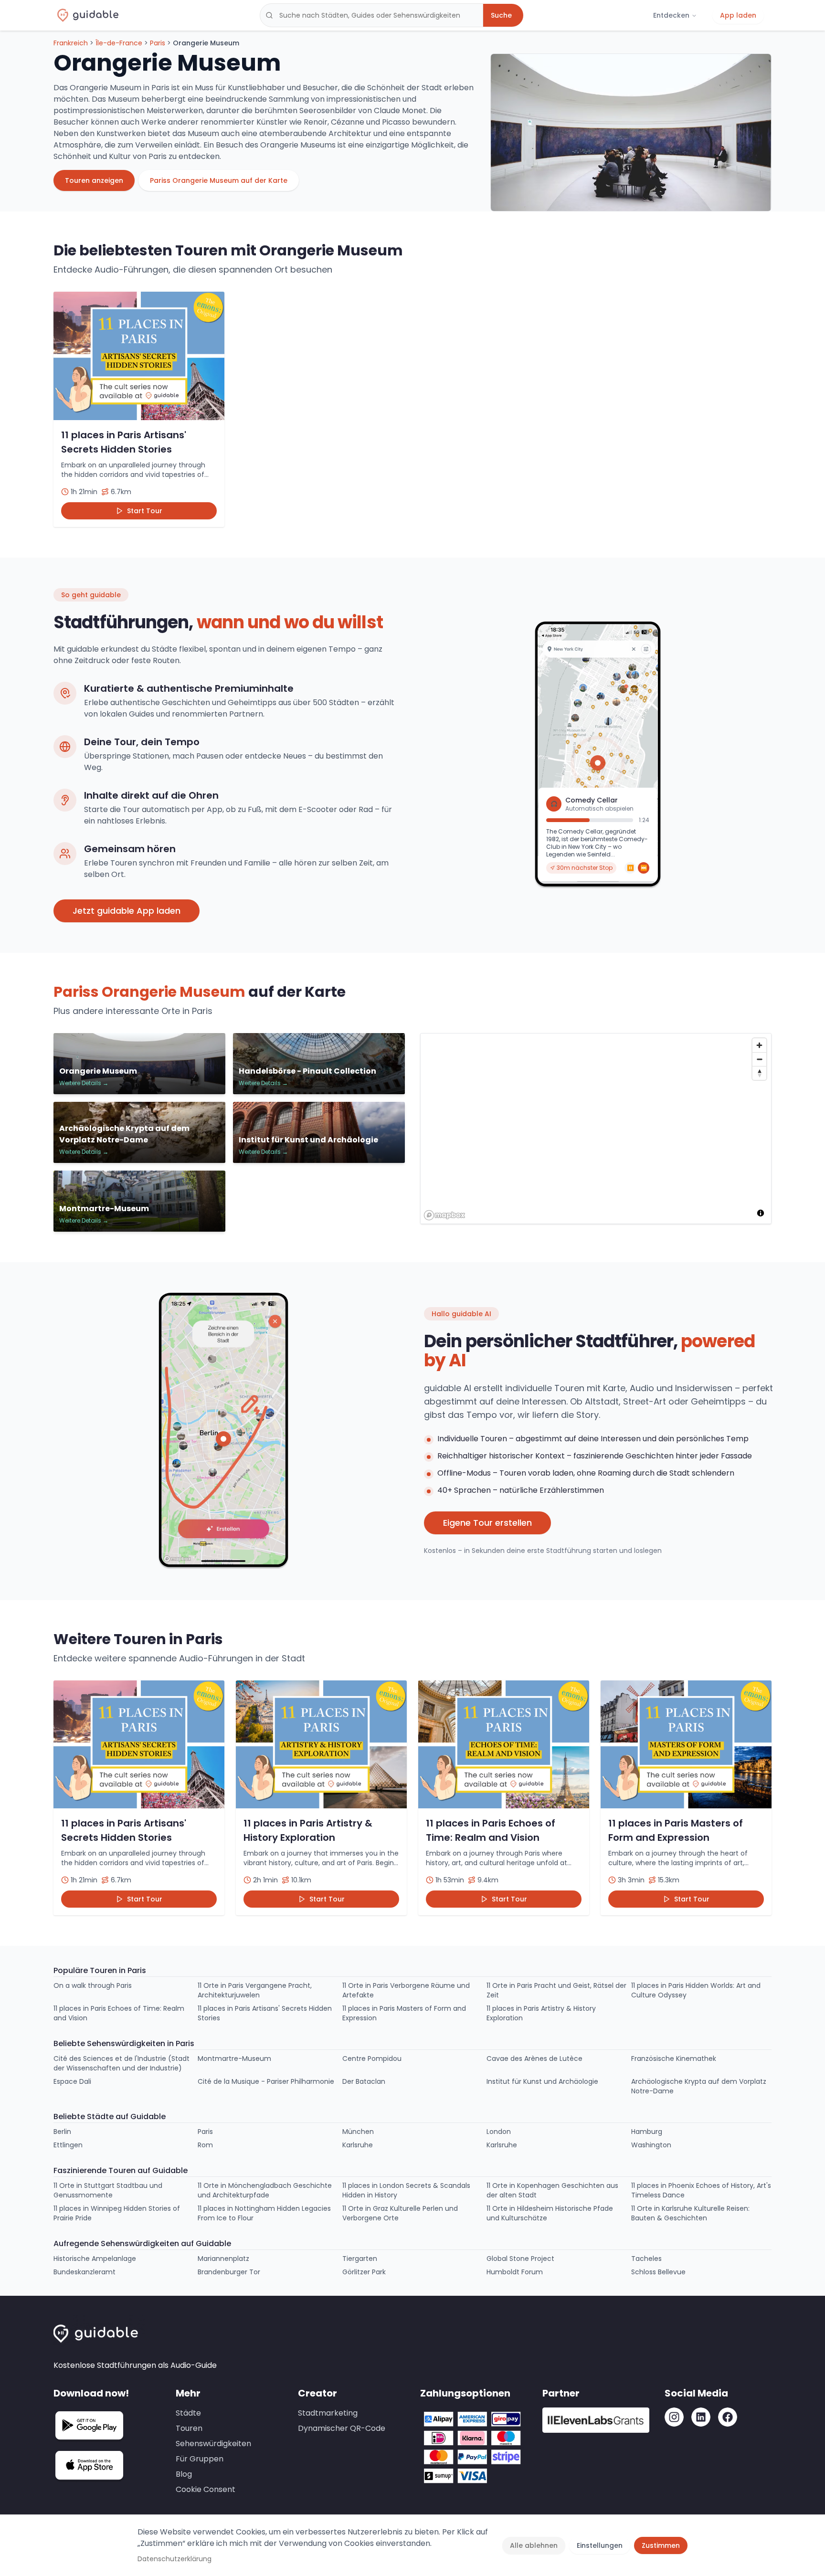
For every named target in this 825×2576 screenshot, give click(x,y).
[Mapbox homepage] (444, 1215)
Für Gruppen (200, 2459)
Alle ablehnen (534, 2545)
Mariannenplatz (223, 2259)
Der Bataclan (364, 2081)
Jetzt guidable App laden (127, 911)
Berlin (62, 2132)
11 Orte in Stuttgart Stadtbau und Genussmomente (108, 2190)
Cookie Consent (206, 2489)
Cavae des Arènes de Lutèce (534, 2059)
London (499, 2132)
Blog (184, 2474)
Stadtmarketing (328, 2413)
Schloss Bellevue (658, 2272)
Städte (188, 2413)
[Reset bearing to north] (759, 1073)
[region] (596, 1129)
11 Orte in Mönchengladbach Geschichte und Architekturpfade (265, 2190)
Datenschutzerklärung (175, 2559)
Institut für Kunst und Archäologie (542, 2081)
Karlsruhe (358, 2145)
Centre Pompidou (372, 2059)
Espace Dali (72, 2081)
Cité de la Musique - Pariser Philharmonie (266, 2081)
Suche (501, 15)
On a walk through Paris (93, 1985)
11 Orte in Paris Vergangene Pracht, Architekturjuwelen (255, 1990)
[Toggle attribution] (761, 1213)
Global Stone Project (520, 2259)
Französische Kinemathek (674, 2059)
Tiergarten (360, 2259)
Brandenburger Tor (229, 2272)
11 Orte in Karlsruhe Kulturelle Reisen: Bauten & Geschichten (690, 2213)
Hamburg (647, 2132)
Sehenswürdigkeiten (213, 2444)
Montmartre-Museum (234, 2059)
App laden (738, 15)
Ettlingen (68, 2145)
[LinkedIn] (701, 2417)
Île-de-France (119, 43)
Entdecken (671, 15)
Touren (189, 2428)
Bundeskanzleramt (85, 2272)
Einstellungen (600, 2545)
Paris (158, 43)
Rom (205, 2145)
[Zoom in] (759, 1045)
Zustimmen (661, 2545)
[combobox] (371, 15)
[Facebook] (728, 2417)
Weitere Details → (84, 1083)
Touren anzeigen (94, 180)
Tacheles (646, 2259)
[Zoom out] (759, 1059)
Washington (651, 2145)
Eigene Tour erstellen (487, 1523)
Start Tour (145, 511)
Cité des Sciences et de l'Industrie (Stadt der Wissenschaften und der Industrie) (122, 2063)
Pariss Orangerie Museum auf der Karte (219, 180)
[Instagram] (674, 2417)
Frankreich (71, 43)
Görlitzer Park (364, 2272)
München (358, 2132)
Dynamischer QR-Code (342, 2428)
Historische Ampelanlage (95, 2259)
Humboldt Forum (515, 2272)
